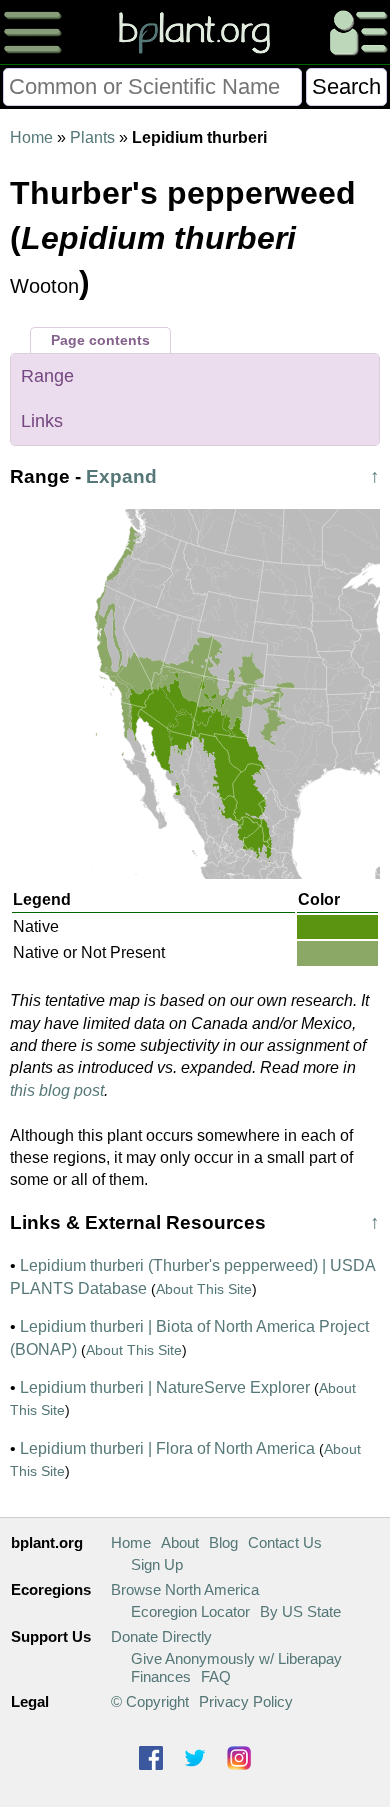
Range (47, 376)
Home (31, 137)
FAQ (216, 1676)
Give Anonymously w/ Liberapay (236, 1658)
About (180, 1542)
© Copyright (150, 1701)
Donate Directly (161, 1636)
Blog (223, 1542)
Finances (161, 1676)
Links (42, 421)
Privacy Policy (246, 1701)
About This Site (204, 1289)
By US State (300, 1611)
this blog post (57, 1090)
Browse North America (185, 1589)
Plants (92, 137)
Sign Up (157, 1564)
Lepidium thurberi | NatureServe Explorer (165, 1387)
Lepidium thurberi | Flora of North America (167, 1448)
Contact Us (285, 1542)
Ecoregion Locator (190, 1611)
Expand (121, 476)
